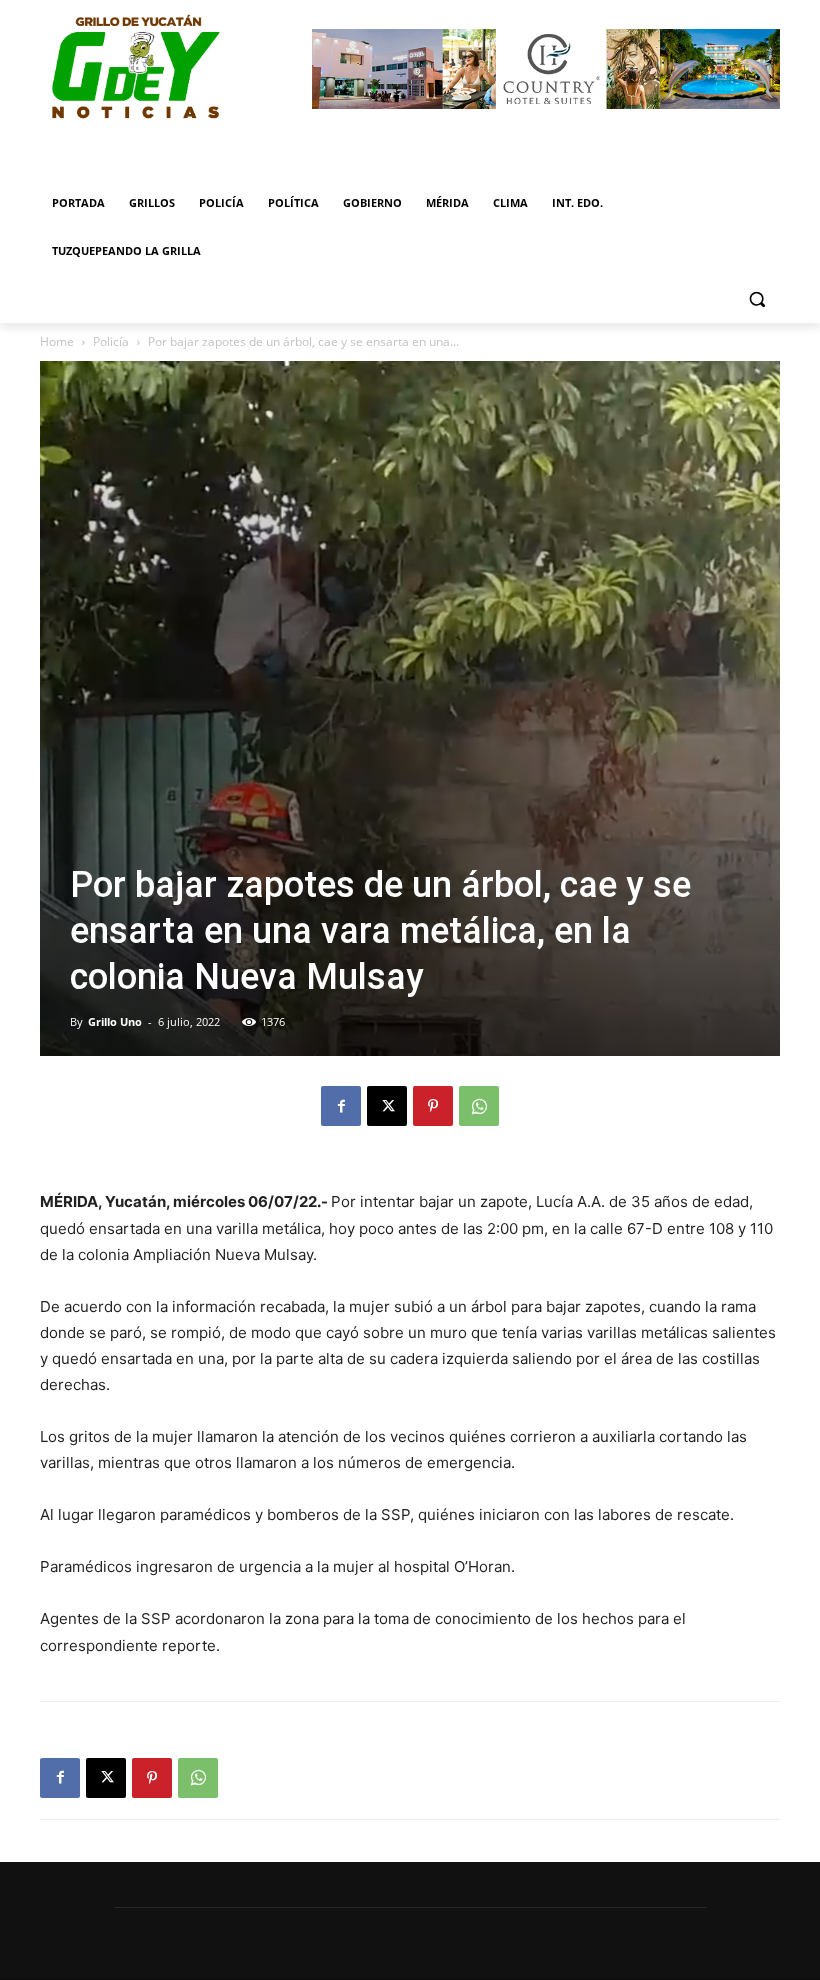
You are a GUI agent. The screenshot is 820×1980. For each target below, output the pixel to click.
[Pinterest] (433, 1106)
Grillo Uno (115, 1021)
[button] (756, 299)
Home (57, 341)
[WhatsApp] (479, 1106)
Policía (111, 341)
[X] (387, 1106)
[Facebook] (341, 1106)
